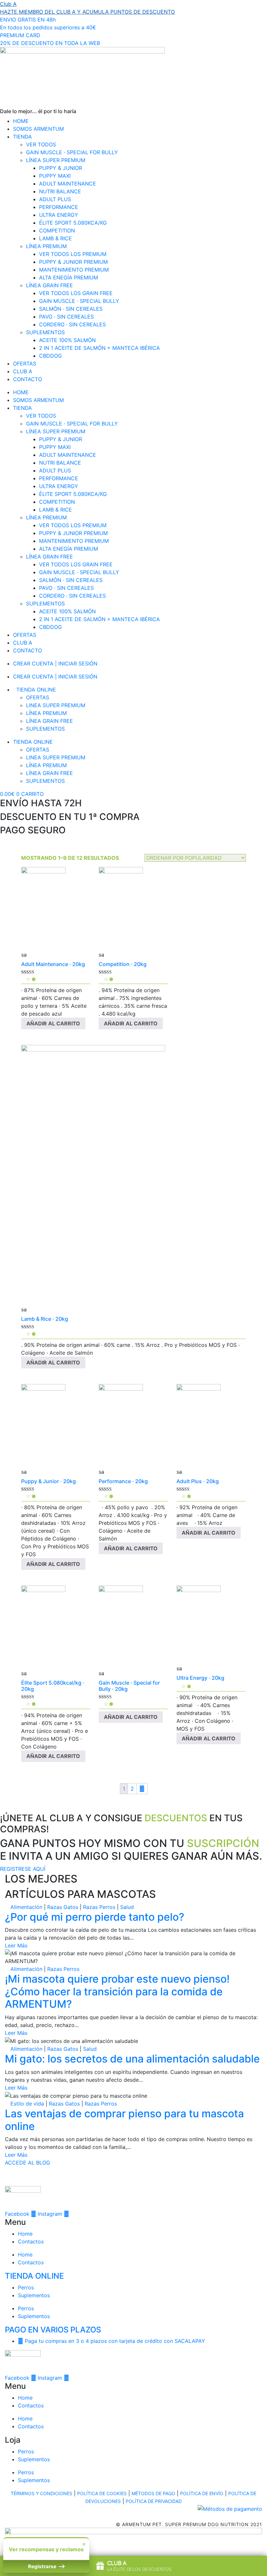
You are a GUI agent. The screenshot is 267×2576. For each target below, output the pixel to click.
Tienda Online (36, 690)
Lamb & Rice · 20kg (45, 1319)
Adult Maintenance (68, 184)
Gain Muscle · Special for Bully (72, 152)
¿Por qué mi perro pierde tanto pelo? (95, 1917)
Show (133, 2566)
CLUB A (23, 371)
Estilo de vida (27, 2104)
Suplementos (45, 332)
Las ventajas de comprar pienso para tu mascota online (124, 2120)
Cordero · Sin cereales (72, 324)
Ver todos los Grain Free (76, 293)
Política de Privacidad (154, 2501)
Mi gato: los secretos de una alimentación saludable (132, 2059)
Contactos (31, 2241)
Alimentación (26, 1907)
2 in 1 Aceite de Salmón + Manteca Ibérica (99, 348)
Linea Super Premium (56, 705)
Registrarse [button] (43, 2566)
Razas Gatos (63, 1907)
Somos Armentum (38, 129)
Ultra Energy (59, 215)
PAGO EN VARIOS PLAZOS (53, 2330)
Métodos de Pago (153, 2493)
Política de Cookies (102, 2493)
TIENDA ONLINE (34, 2276)
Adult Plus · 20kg (198, 1481)
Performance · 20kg (123, 1481)
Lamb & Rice (56, 238)
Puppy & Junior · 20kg (49, 1481)
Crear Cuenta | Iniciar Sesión (55, 663)
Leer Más (16, 1945)
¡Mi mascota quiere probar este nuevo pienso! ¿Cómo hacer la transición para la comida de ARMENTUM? (117, 1991)
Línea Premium (46, 246)
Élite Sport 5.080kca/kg (73, 223)
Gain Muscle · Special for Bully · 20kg (129, 1686)
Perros (26, 2287)
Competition (57, 231)
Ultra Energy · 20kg (200, 1678)
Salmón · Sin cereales (71, 309)
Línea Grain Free (49, 285)
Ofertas (38, 697)
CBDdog (50, 356)
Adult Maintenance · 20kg (53, 964)
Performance (59, 207)
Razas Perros (99, 1907)
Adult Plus (55, 199)
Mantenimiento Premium (74, 270)
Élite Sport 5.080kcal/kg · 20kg (53, 1686)
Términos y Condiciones (42, 2493)
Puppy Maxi (55, 176)
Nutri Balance (60, 191)
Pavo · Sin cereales (66, 317)
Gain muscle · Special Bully (79, 301)
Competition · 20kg (123, 964)
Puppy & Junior (61, 168)
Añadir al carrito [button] (53, 1023)
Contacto (28, 379)
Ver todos (41, 144)
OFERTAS (25, 364)
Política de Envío (202, 2493)
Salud (127, 1907)
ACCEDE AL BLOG (28, 2163)
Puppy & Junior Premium (73, 262)
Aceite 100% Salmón (67, 340)
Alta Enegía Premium (69, 277)
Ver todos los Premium (73, 254)
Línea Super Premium (56, 160)
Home (21, 121)
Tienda (22, 137)
